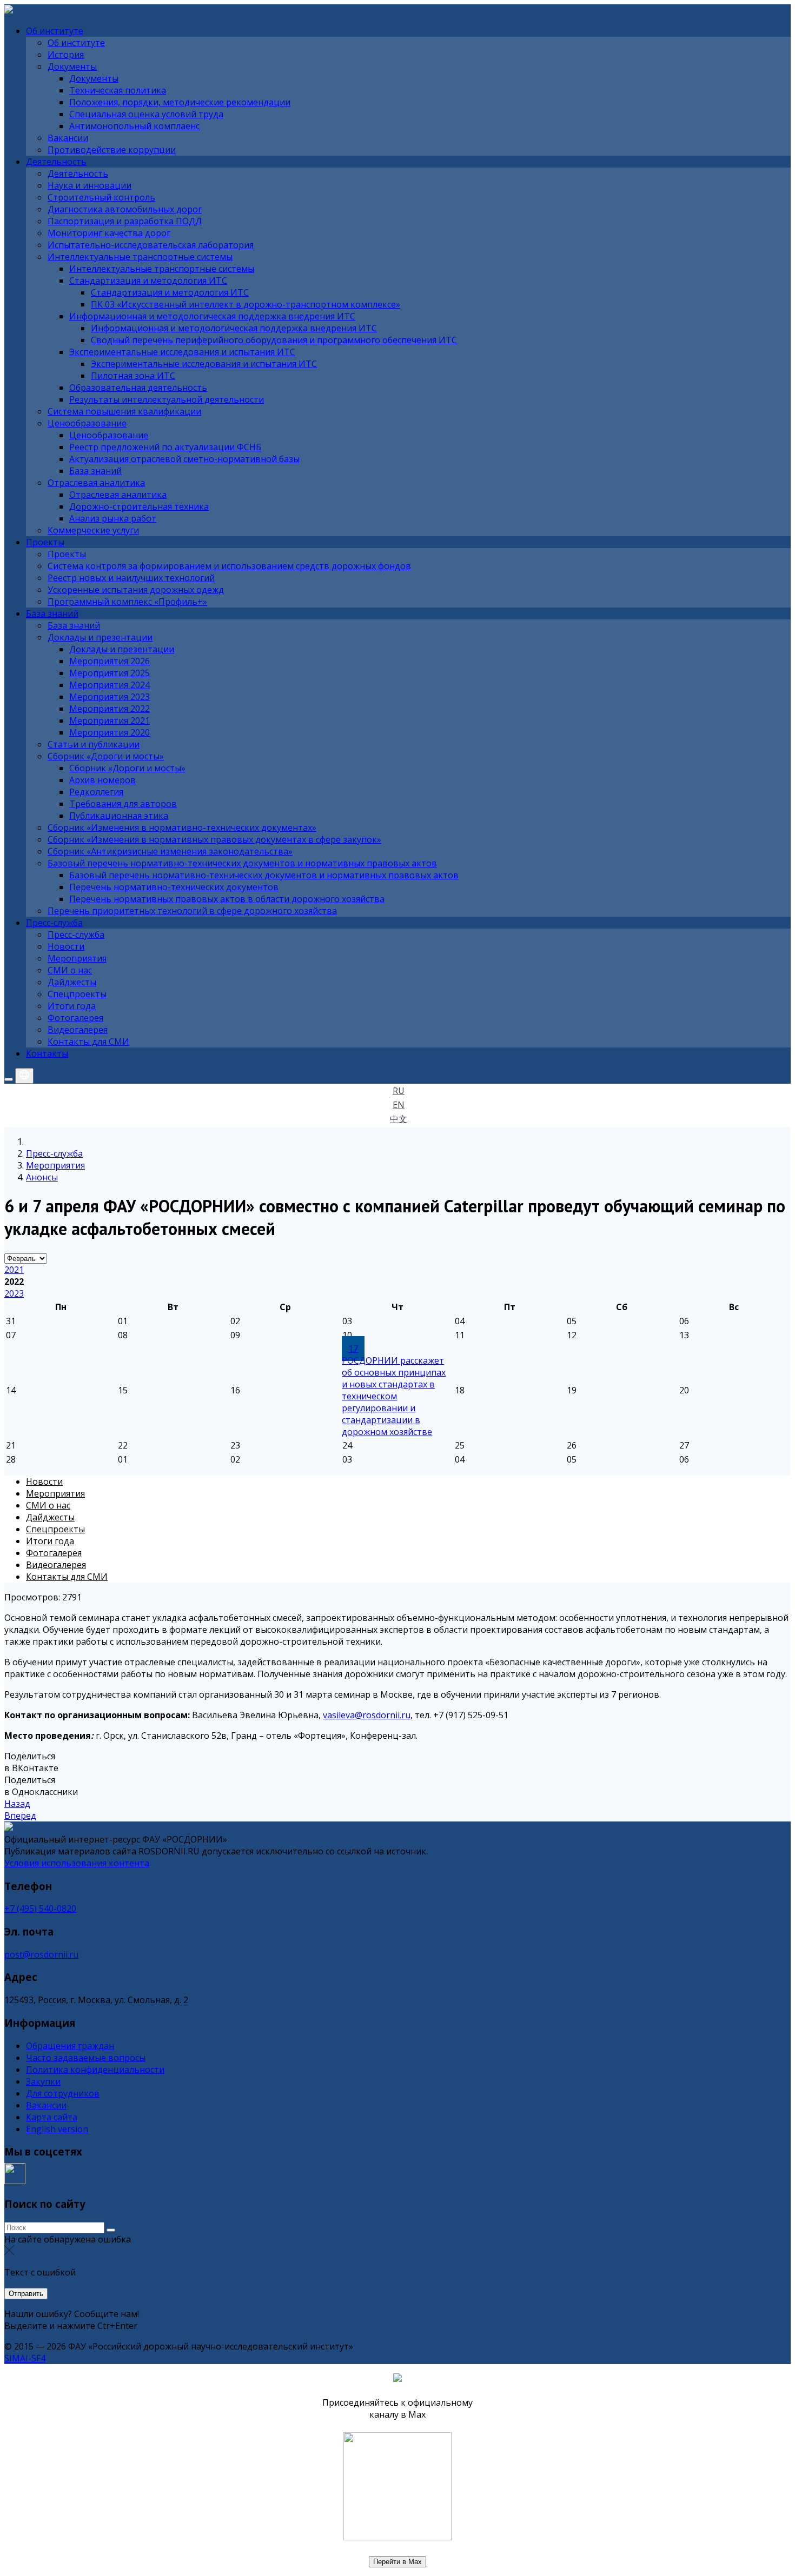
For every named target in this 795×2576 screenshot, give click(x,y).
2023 (14, 1293)
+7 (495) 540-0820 (40, 1908)
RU (399, 1091)
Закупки (43, 2081)
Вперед (20, 1816)
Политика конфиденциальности (95, 2070)
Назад (17, 1804)
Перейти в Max (398, 2562)
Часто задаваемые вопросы (86, 2058)
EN (399, 1105)
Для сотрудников (63, 2093)
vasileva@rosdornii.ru (367, 1715)
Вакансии (46, 2105)
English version (57, 2129)
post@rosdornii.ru (41, 1954)
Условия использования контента (77, 1863)
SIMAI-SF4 (25, 2358)
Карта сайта (52, 2117)
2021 (14, 1270)
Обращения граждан (70, 2046)
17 (353, 1349)
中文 (399, 1119)
